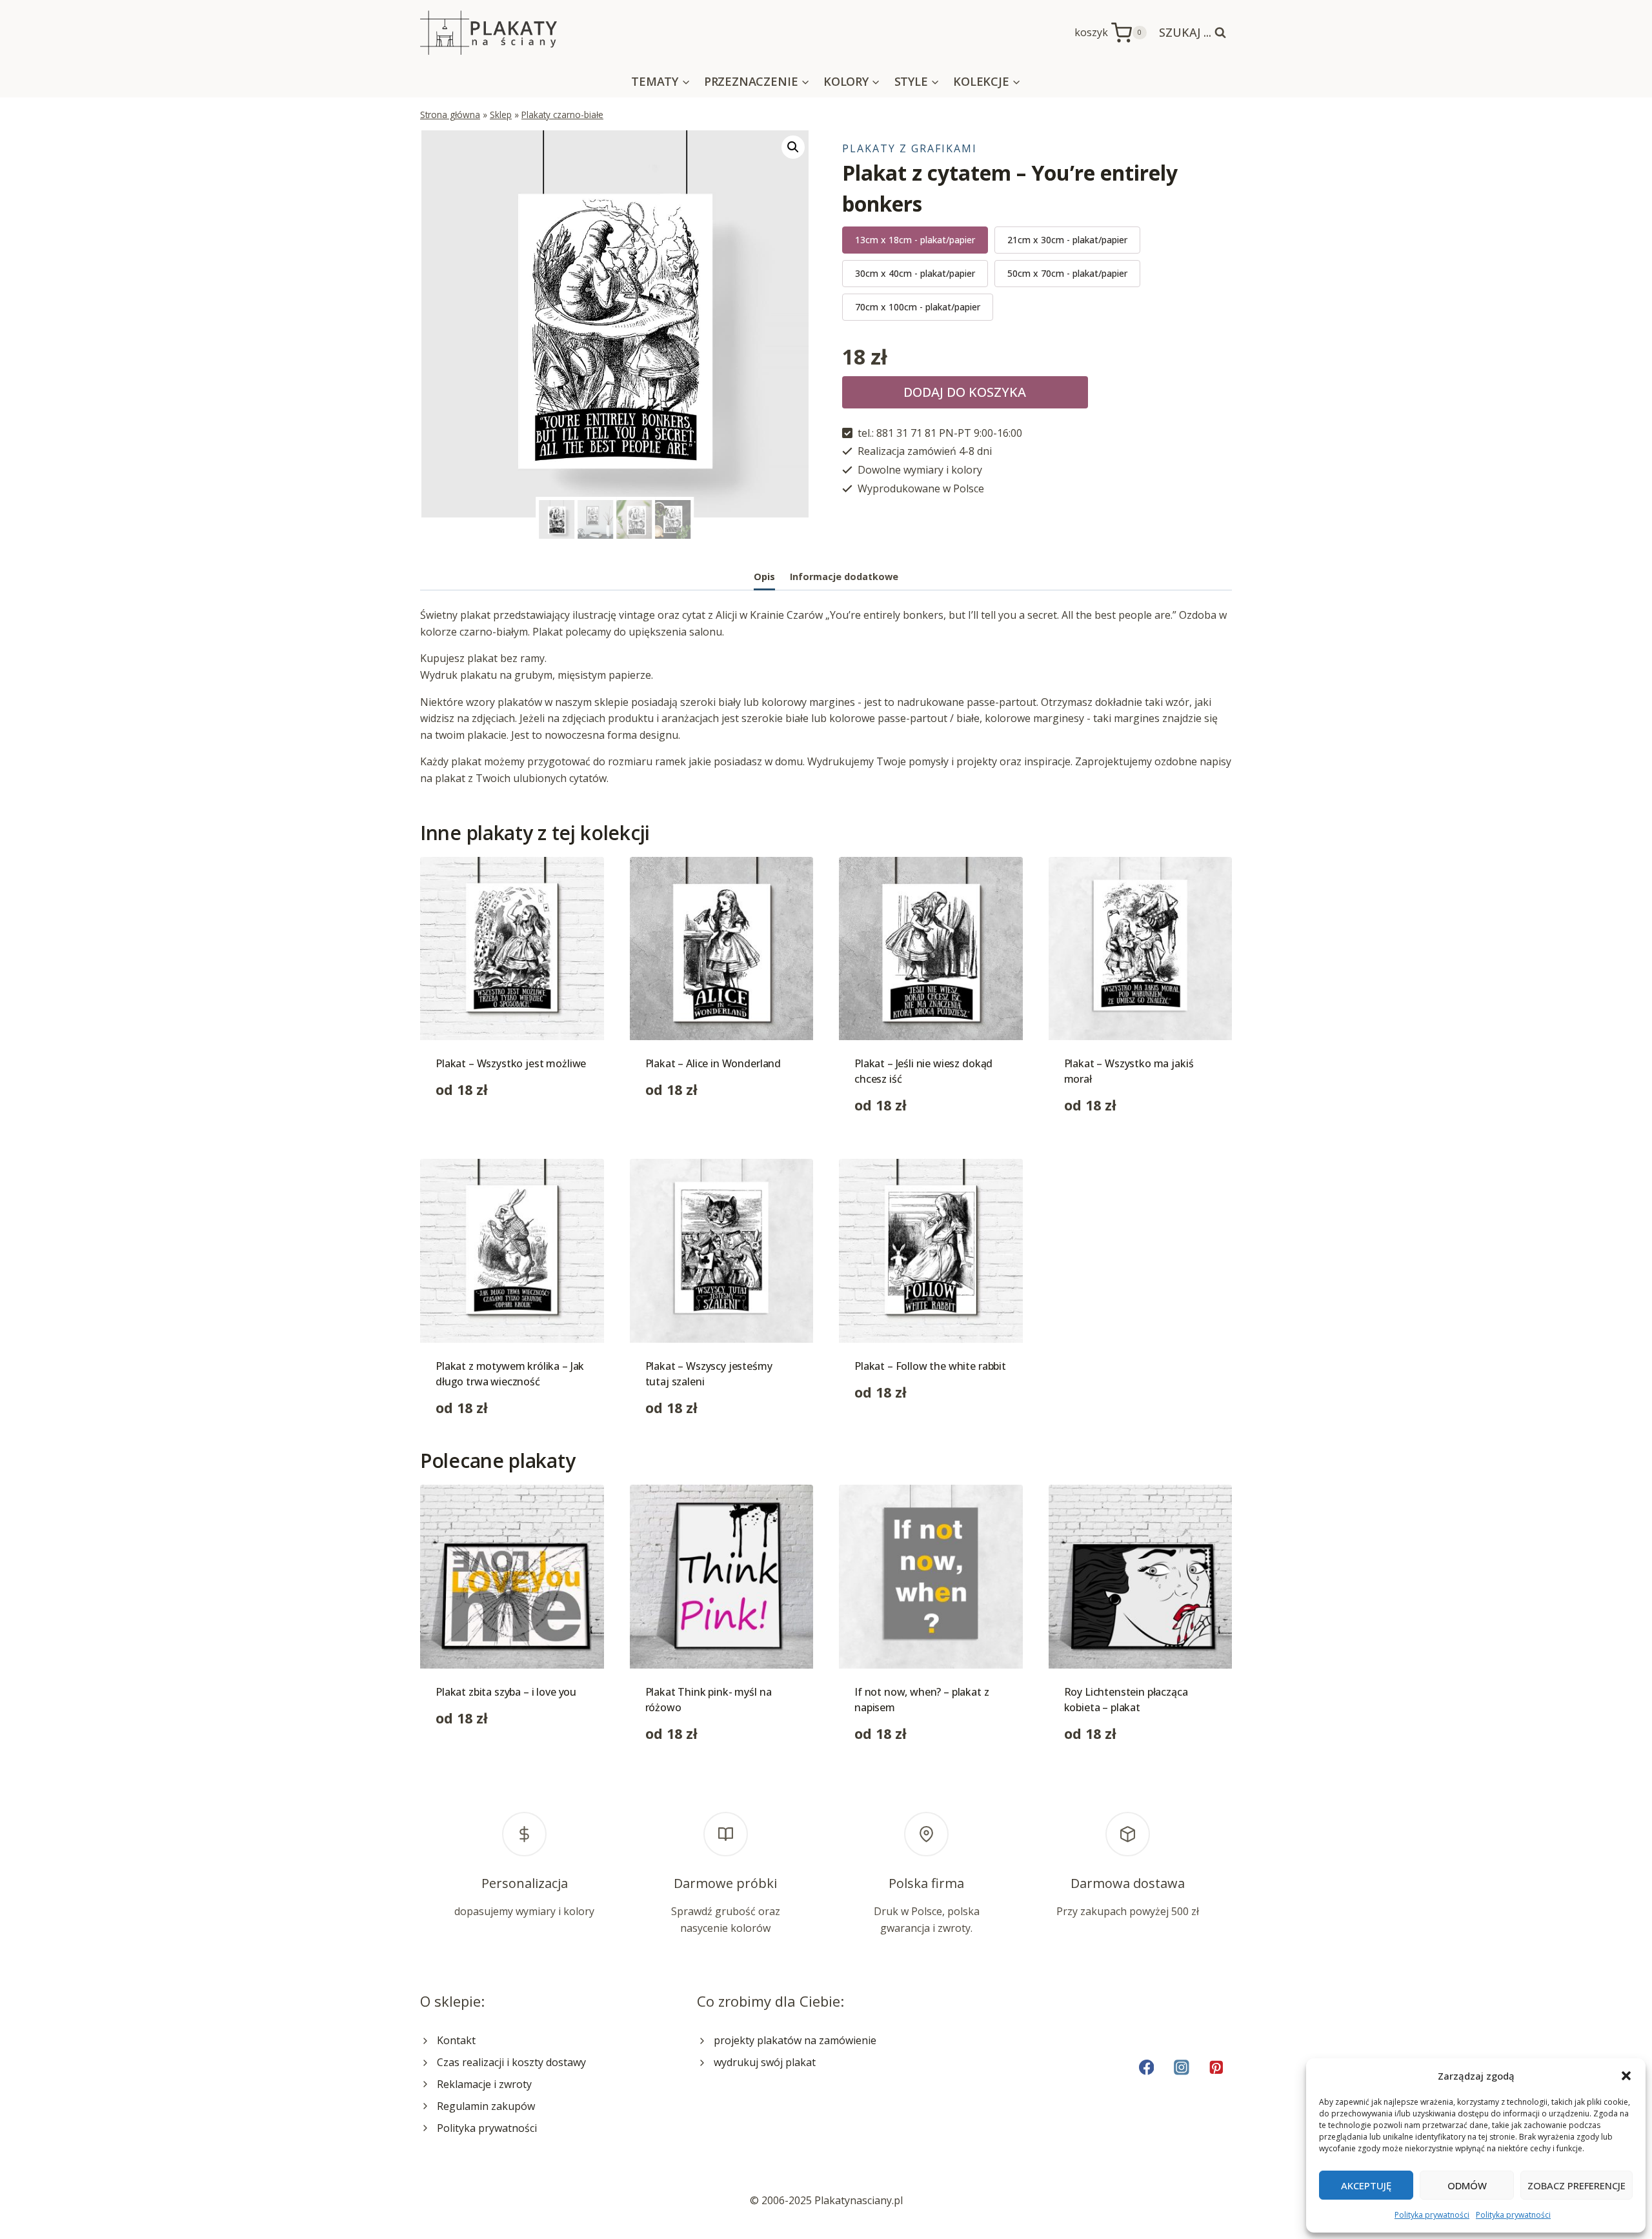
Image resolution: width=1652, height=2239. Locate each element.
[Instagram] (1181, 2067)
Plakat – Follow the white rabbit (930, 1366)
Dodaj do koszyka (965, 392)
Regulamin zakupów (486, 2106)
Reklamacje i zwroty (484, 2084)
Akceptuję (1366, 2185)
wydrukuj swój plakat (765, 2062)
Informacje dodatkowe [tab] (844, 577)
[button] (1626, 2076)
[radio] (915, 240)
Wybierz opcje (470, 1130)
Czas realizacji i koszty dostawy (511, 2062)
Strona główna (450, 115)
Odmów (1467, 2185)
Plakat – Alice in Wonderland (713, 1063)
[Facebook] (1146, 2067)
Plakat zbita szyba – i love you (506, 1692)
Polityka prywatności (1432, 2215)
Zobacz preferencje (1576, 2185)
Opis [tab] (764, 577)
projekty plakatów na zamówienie (795, 2040)
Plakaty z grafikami (910, 148)
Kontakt (456, 2040)
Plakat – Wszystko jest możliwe (511, 1063)
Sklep (501, 115)
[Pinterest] (1217, 2067)
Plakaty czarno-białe (562, 115)
